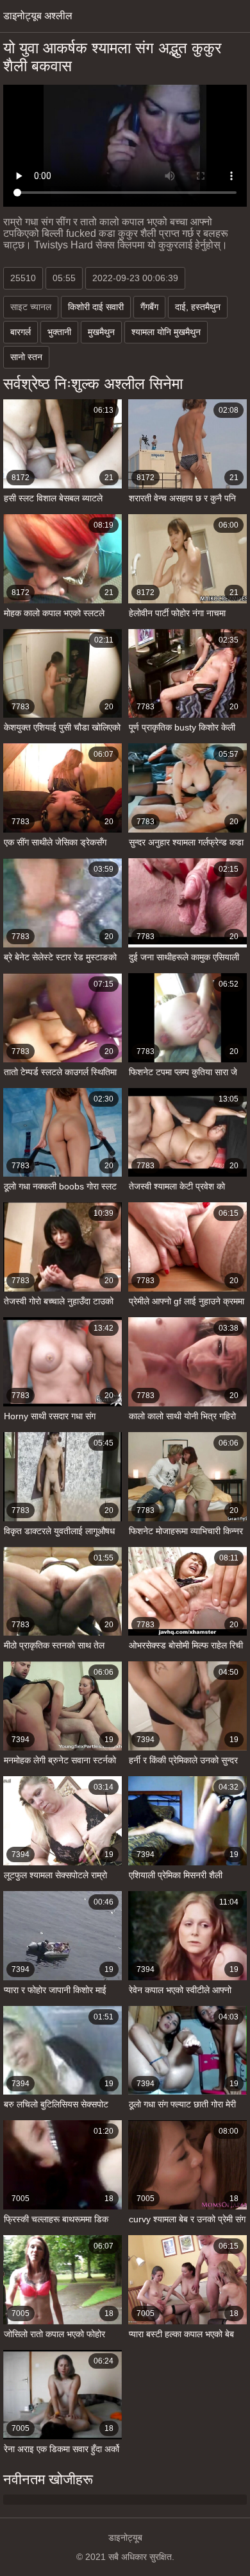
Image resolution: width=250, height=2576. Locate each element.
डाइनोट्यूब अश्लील (38, 16)
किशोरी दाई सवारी (96, 307)
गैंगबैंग (149, 307)
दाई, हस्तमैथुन (198, 307)
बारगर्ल (21, 332)
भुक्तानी (59, 332)
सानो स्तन (26, 357)
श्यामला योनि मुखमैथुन (166, 332)
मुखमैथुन (101, 332)
